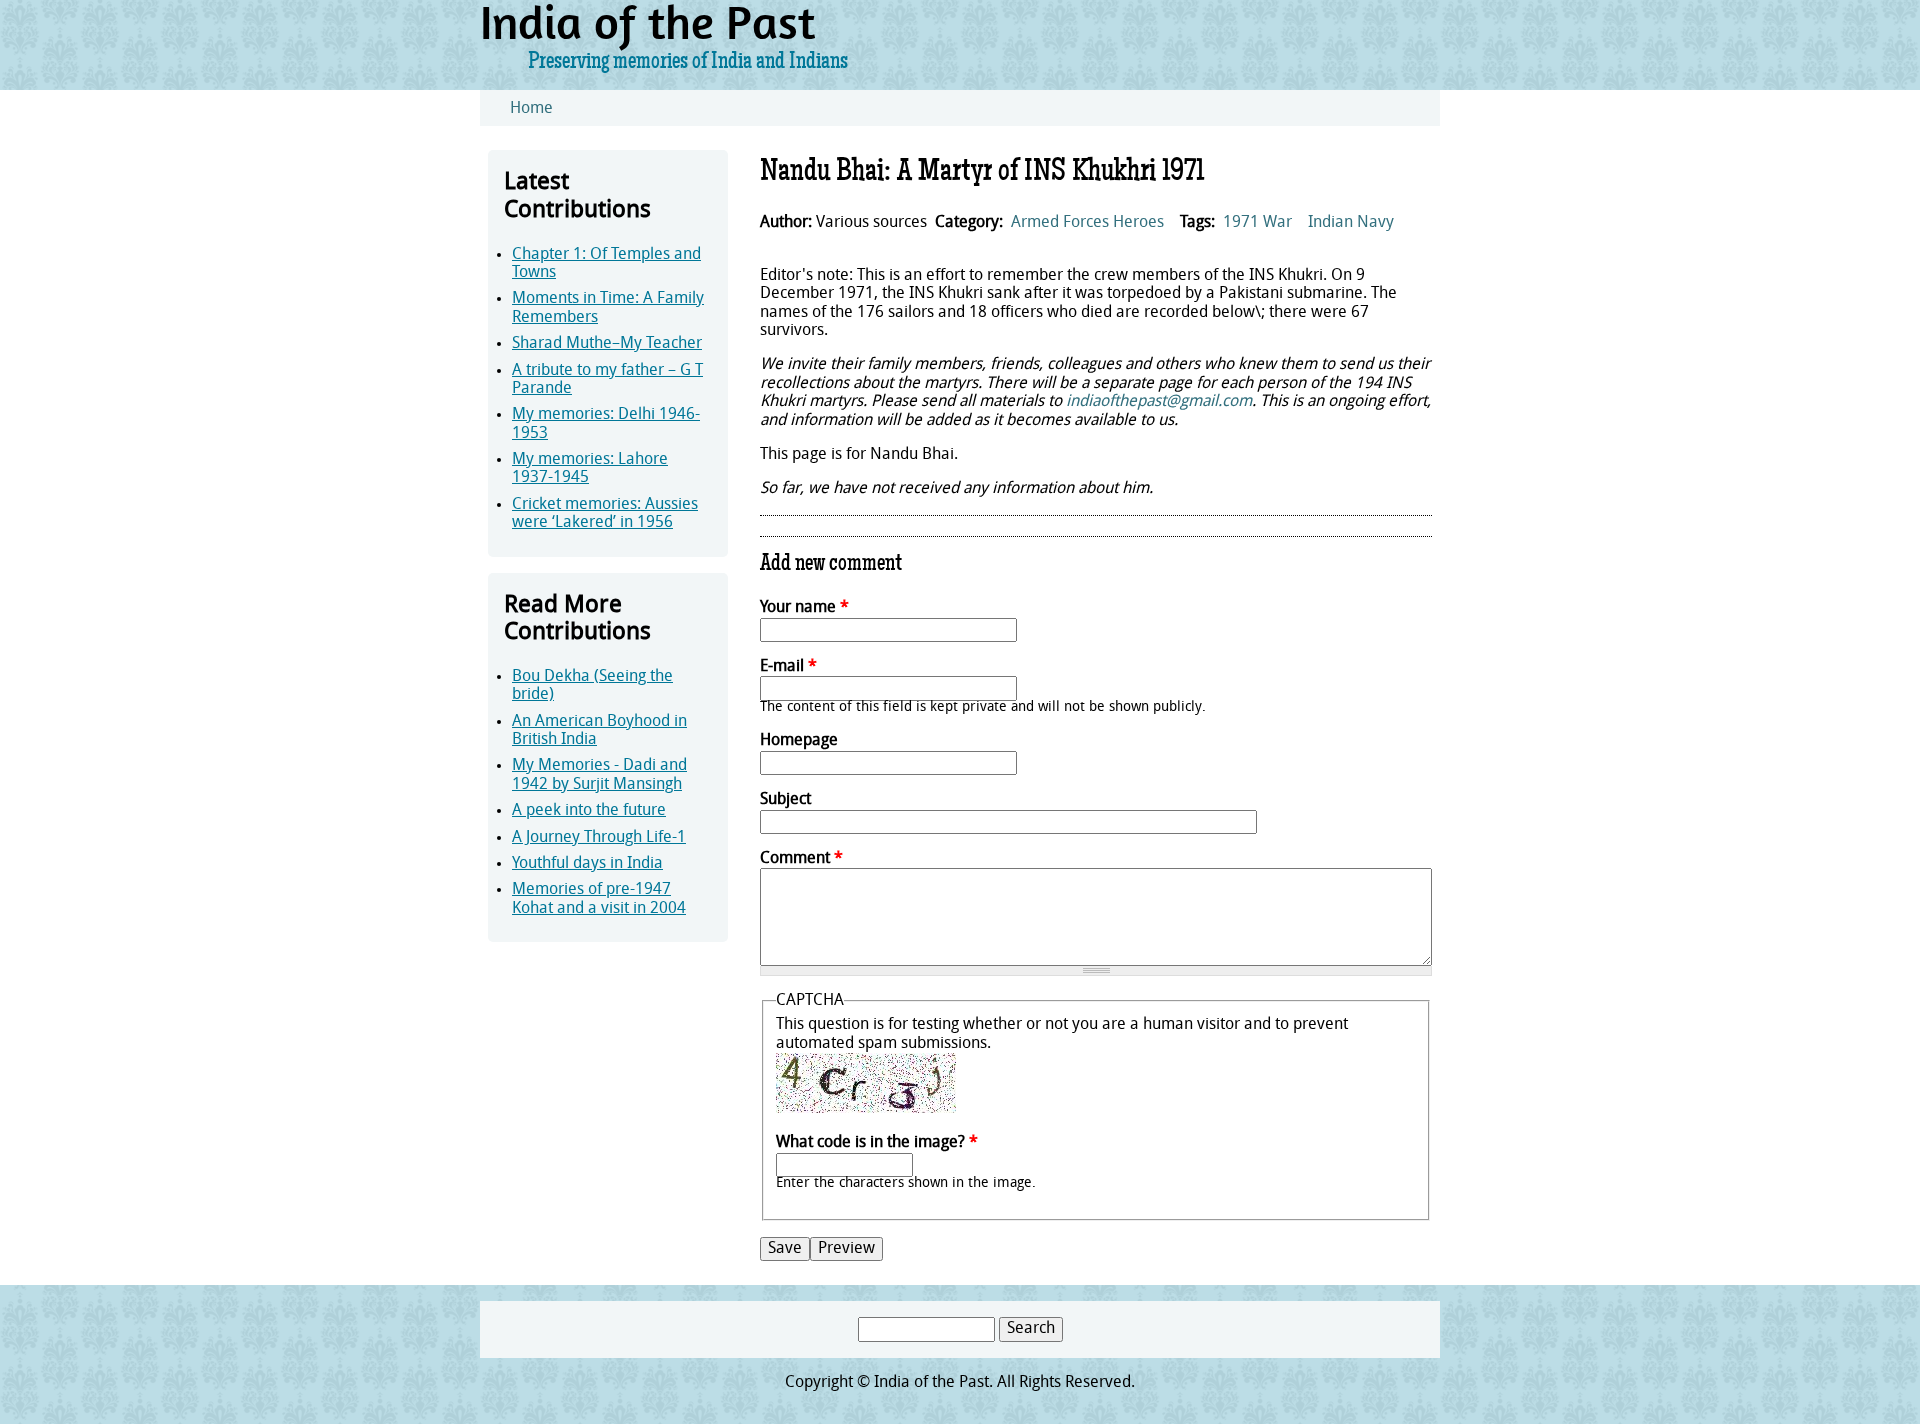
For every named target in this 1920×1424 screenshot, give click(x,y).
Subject (785, 800)
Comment (801, 859)
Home (531, 109)
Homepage (799, 741)
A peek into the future (589, 811)
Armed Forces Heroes (1087, 223)
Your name (804, 608)
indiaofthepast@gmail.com (1159, 402)
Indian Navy (1351, 223)
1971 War (1257, 223)
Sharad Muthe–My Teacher (607, 344)
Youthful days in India (587, 864)
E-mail (788, 667)
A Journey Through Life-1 (599, 838)
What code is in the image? (877, 1143)
